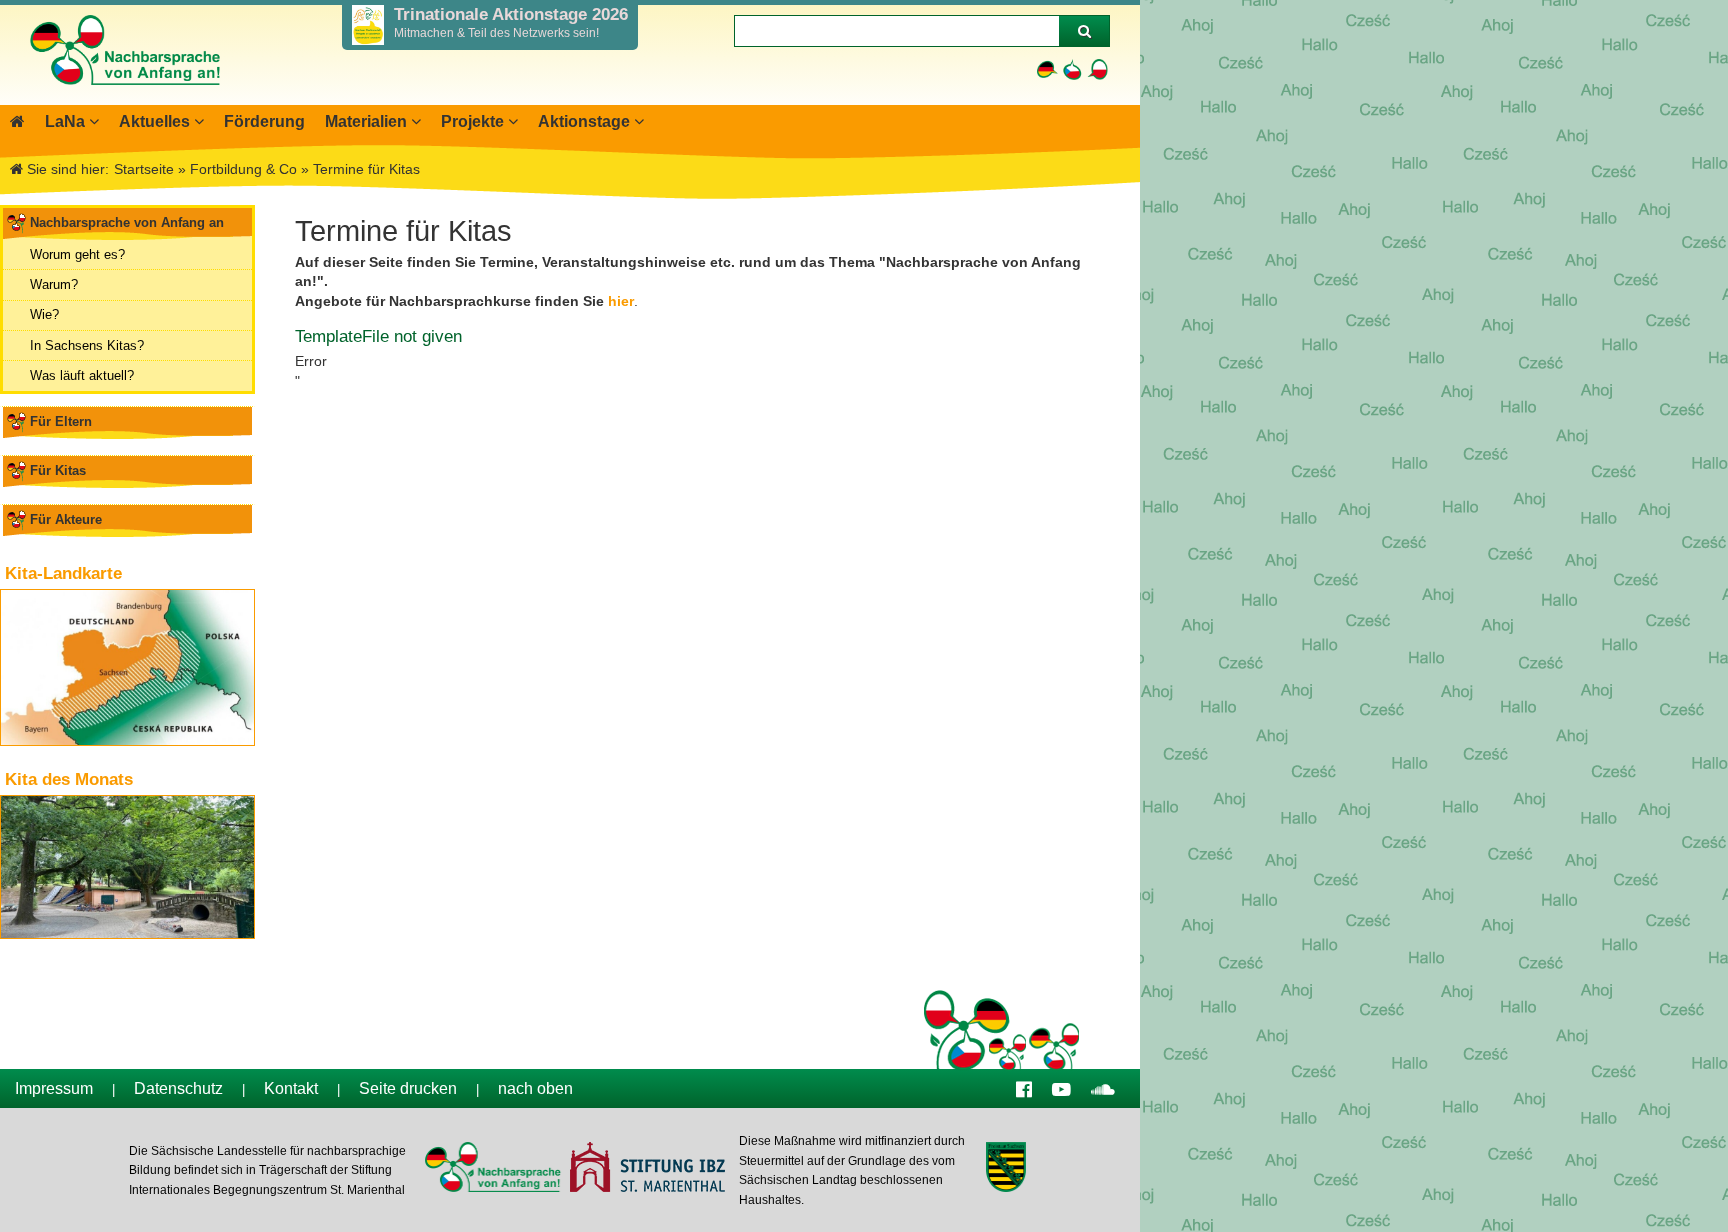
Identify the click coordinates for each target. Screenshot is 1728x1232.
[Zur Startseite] (124, 95)
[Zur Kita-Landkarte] (127, 667)
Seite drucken (408, 1088)
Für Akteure (66, 519)
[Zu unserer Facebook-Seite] (1024, 1088)
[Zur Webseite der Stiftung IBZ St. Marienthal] (646, 1169)
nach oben (535, 1088)
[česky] (1072, 69)
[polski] (1097, 69)
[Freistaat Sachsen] (1005, 1169)
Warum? (54, 284)
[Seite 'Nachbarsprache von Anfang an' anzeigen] (17, 121)
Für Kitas (58, 470)
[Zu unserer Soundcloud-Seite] (1103, 1088)
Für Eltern (61, 421)
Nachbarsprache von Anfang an (127, 222)
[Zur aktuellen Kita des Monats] (127, 867)
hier (621, 301)
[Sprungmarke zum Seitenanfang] (1168, 1176)
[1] (1084, 31)
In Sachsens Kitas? (87, 345)
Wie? (44, 314)
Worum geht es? (77, 254)
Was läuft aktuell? (82, 375)
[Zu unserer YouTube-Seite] (1061, 1088)
